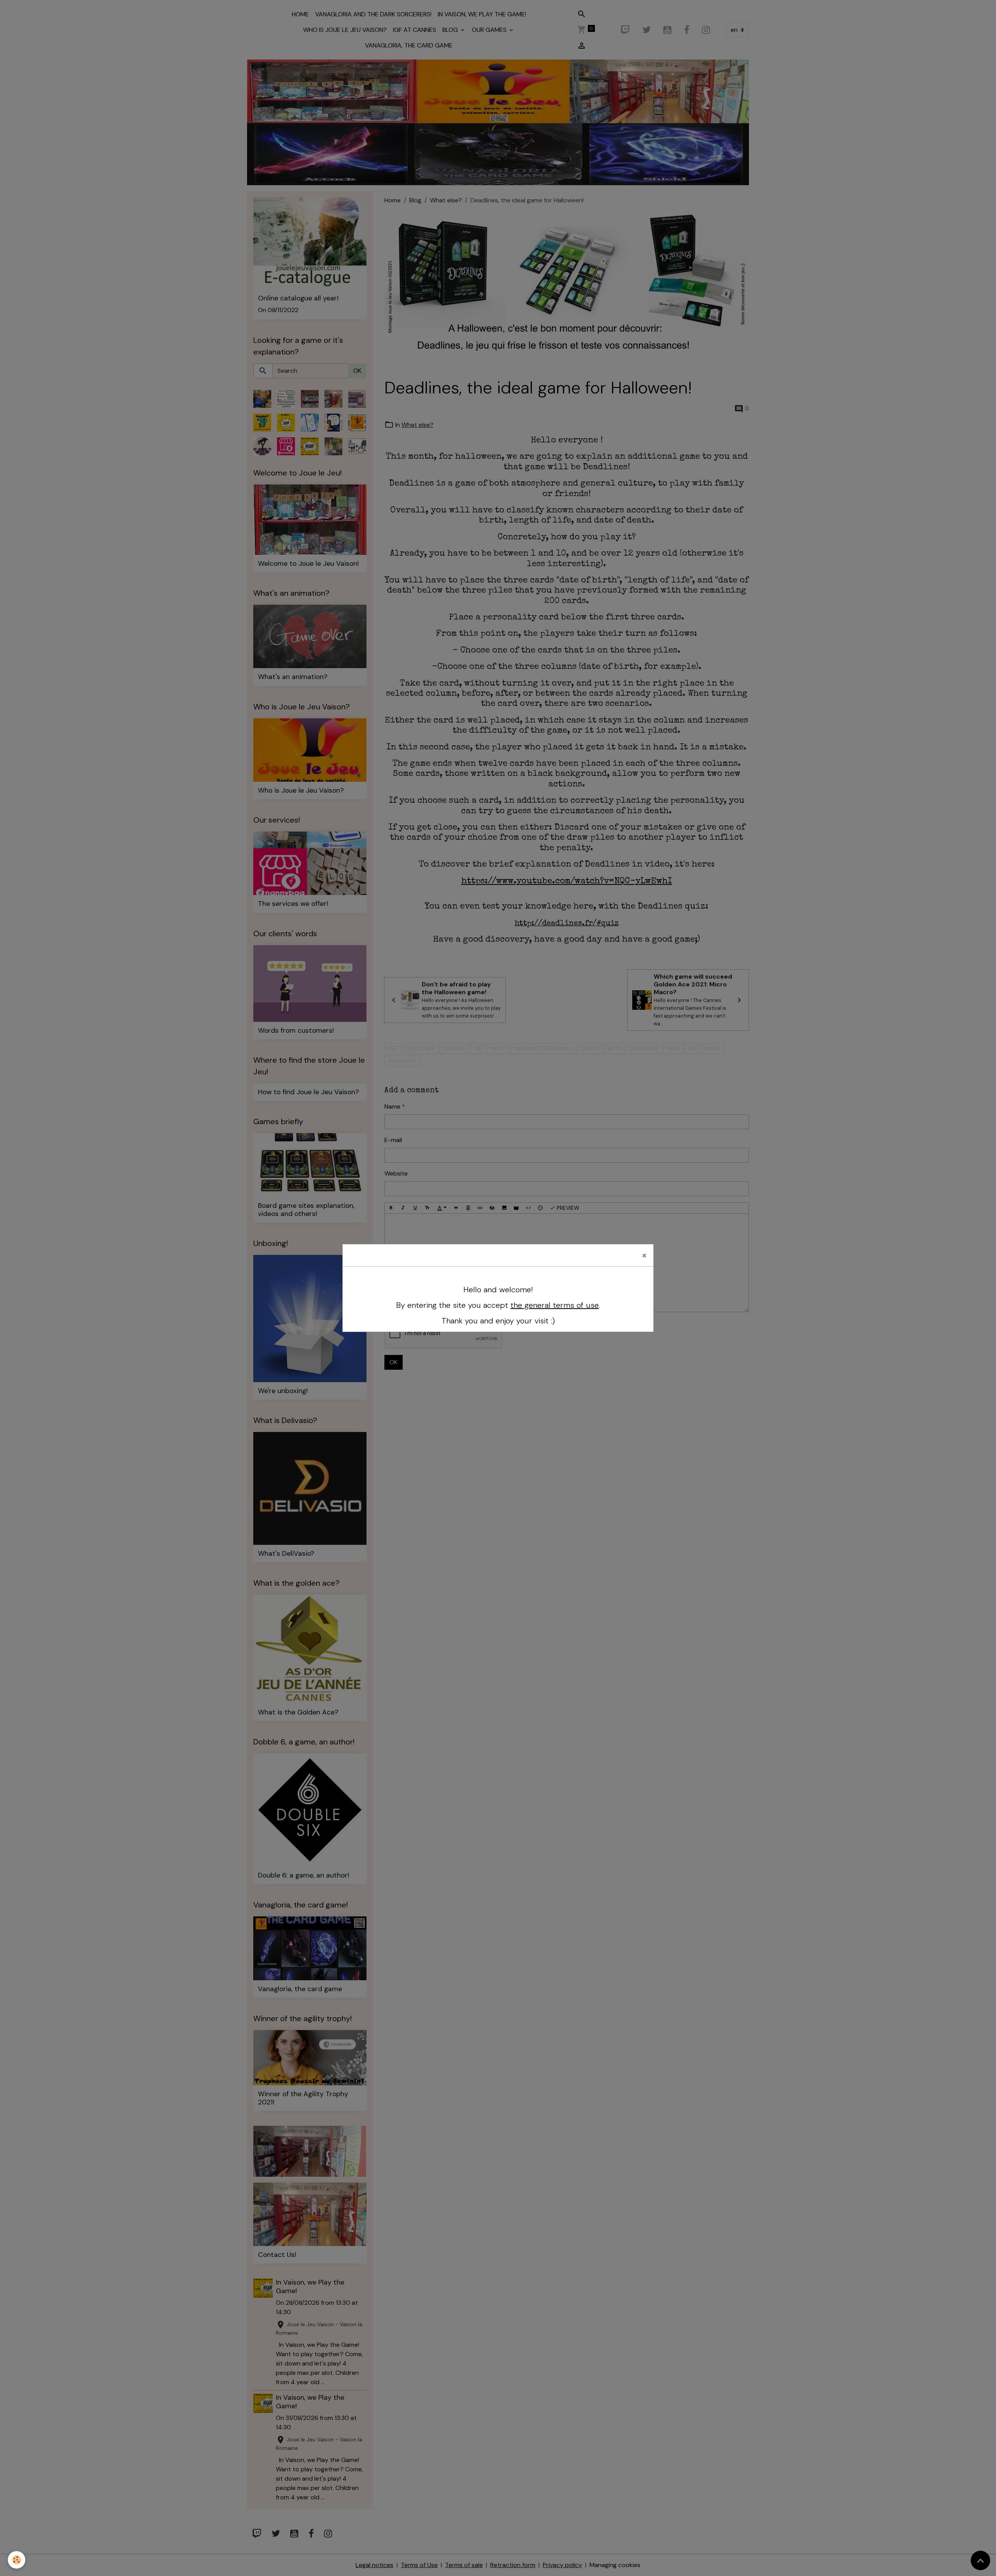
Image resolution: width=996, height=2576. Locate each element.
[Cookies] (17, 2560)
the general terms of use (555, 1305)
